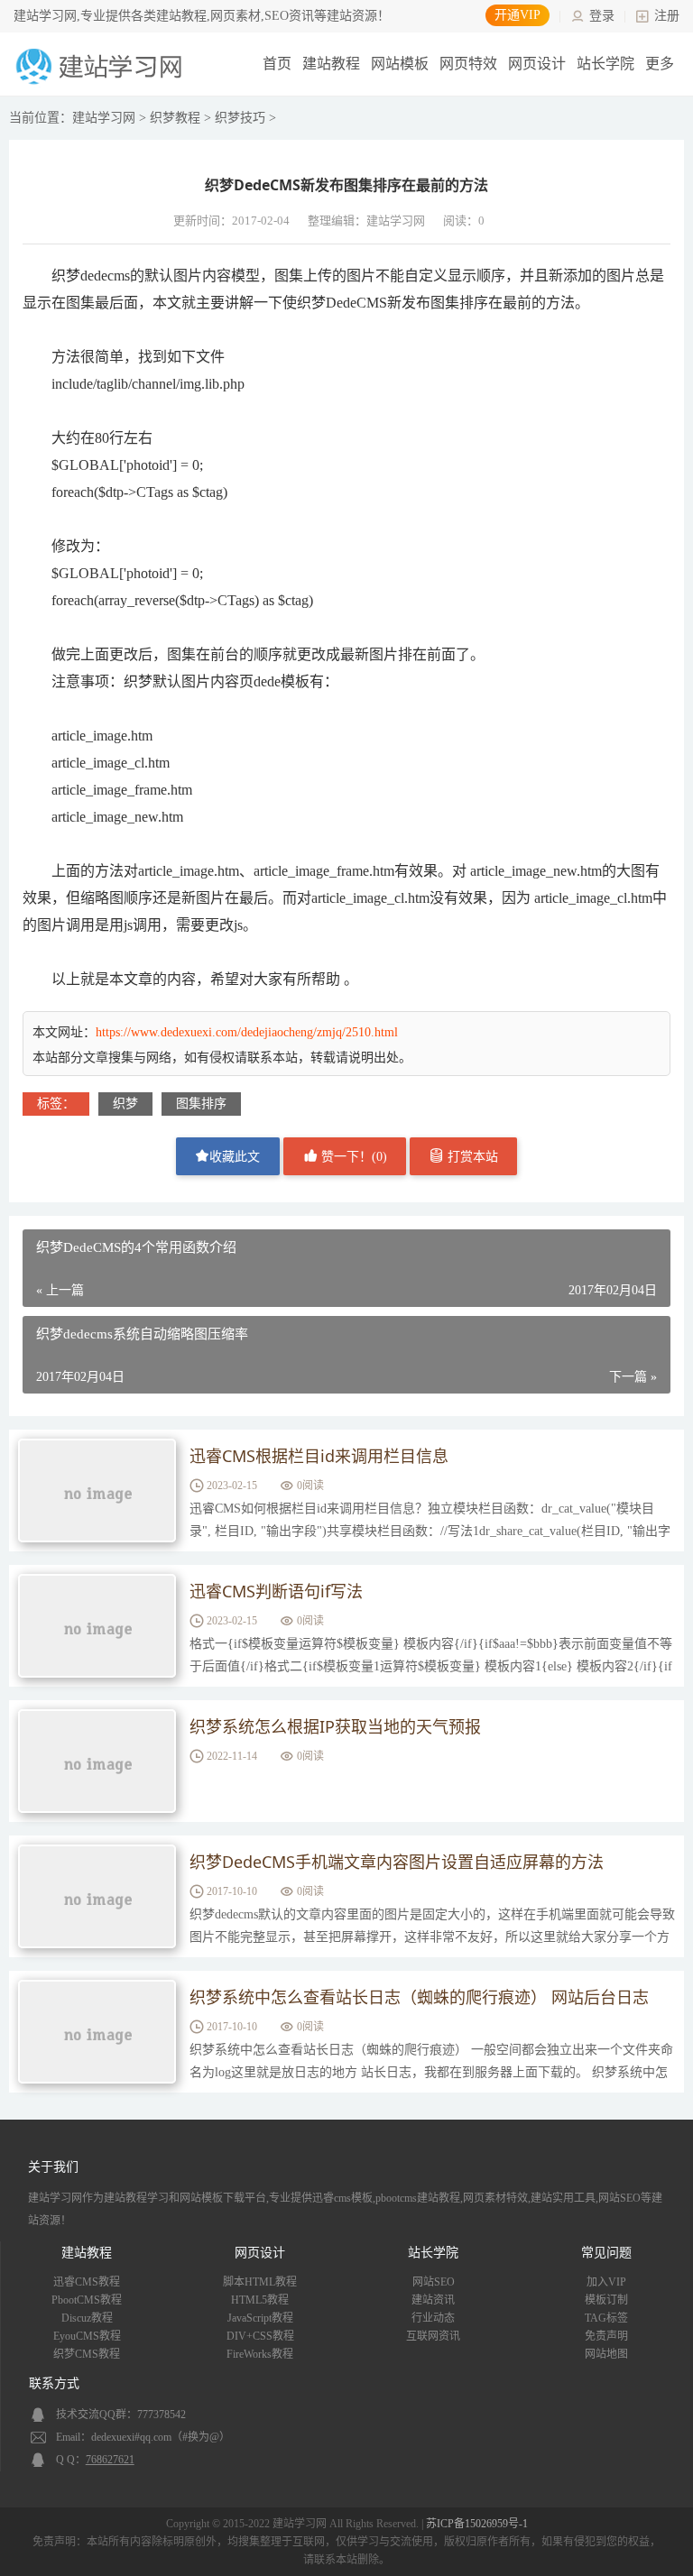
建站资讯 (433, 2300)
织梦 (125, 1104)
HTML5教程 (260, 2300)
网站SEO (434, 2282)
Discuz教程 (87, 2318)
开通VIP (517, 15)
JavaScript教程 (260, 2318)
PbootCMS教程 (87, 2300)
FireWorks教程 (260, 2354)
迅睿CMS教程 (87, 2282)
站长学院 (605, 64)
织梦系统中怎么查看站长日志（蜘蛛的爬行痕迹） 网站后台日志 (419, 1997)
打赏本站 (471, 1157)
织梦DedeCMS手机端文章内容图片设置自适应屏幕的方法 (397, 1862)
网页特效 (468, 64)
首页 (277, 64)
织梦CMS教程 (87, 2354)
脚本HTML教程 (260, 2282)
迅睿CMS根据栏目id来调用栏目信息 (319, 1456)
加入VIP (606, 2282)
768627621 (110, 2460)
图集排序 (201, 1104)
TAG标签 (606, 2318)
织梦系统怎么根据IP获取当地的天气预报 (335, 1726)
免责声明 (606, 2336)
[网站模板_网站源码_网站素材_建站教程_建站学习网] (102, 83)
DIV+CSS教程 (260, 2336)
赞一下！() (352, 1157)
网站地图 (606, 2354)
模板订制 (606, 2300)
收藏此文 (235, 1157)
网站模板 (400, 64)
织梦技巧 (240, 118)
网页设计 (537, 64)
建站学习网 (104, 118)
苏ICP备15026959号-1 (477, 2524)
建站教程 (331, 64)
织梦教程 (175, 118)
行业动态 (433, 2318)
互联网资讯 (433, 2336)
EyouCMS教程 (87, 2336)
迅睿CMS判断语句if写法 (276, 1591)
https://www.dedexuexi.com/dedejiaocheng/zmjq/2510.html (247, 1032)
